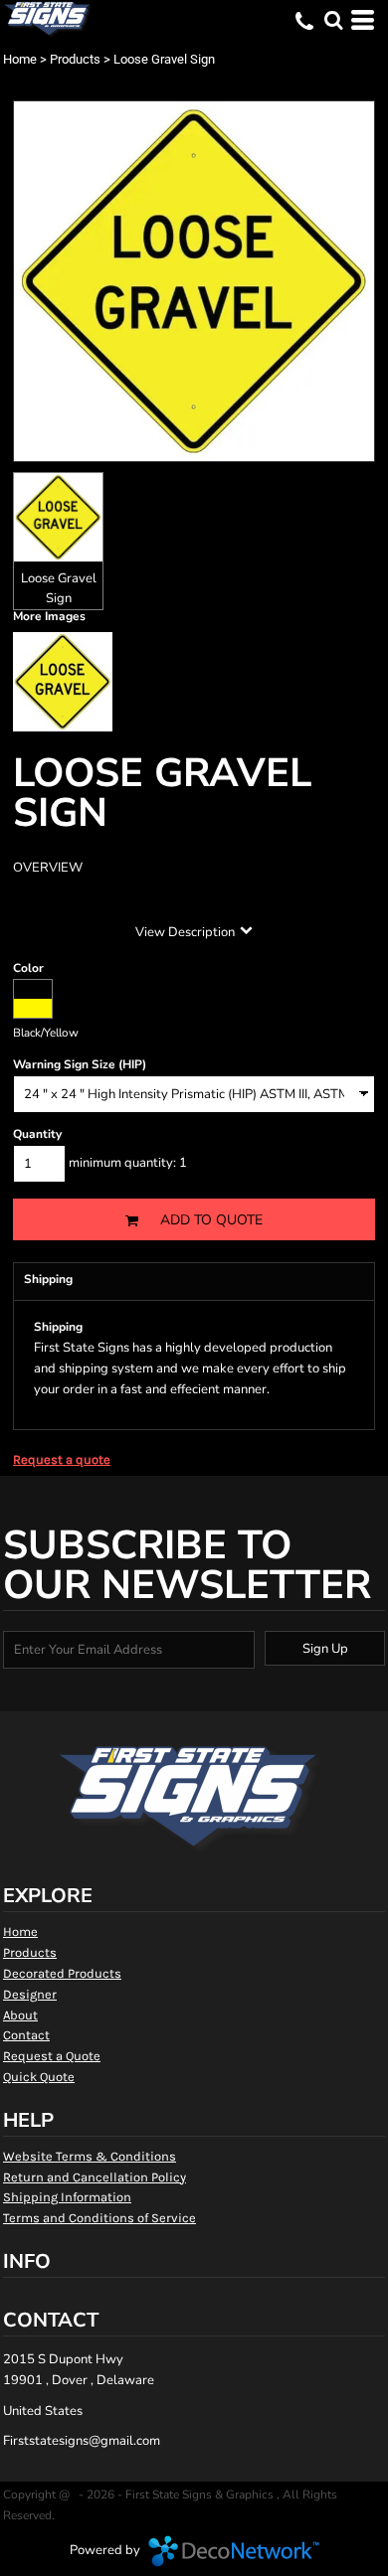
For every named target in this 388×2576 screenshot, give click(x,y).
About (20, 2015)
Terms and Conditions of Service (99, 2218)
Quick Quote (39, 2077)
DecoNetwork (234, 2551)
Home (20, 59)
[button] (333, 20)
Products (75, 59)
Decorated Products (62, 1973)
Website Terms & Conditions (90, 2156)
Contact (26, 2035)
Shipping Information (67, 2197)
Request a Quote (52, 2056)
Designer (30, 1994)
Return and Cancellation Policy (95, 2177)
